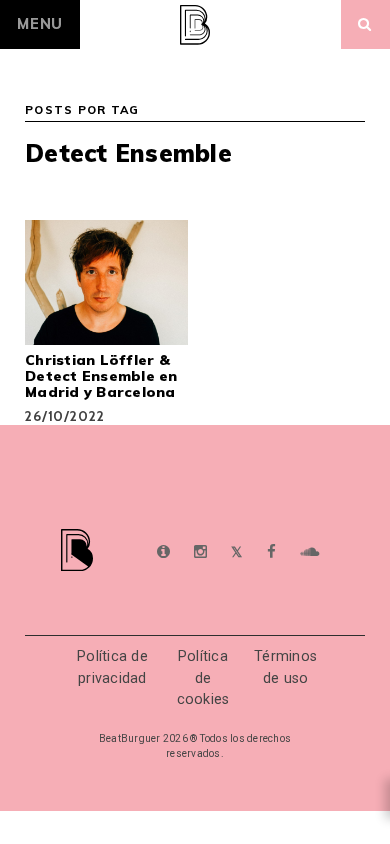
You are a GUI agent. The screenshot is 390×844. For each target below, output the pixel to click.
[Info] (163, 552)
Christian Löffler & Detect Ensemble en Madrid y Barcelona (101, 376)
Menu (40, 24)
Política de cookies (203, 678)
